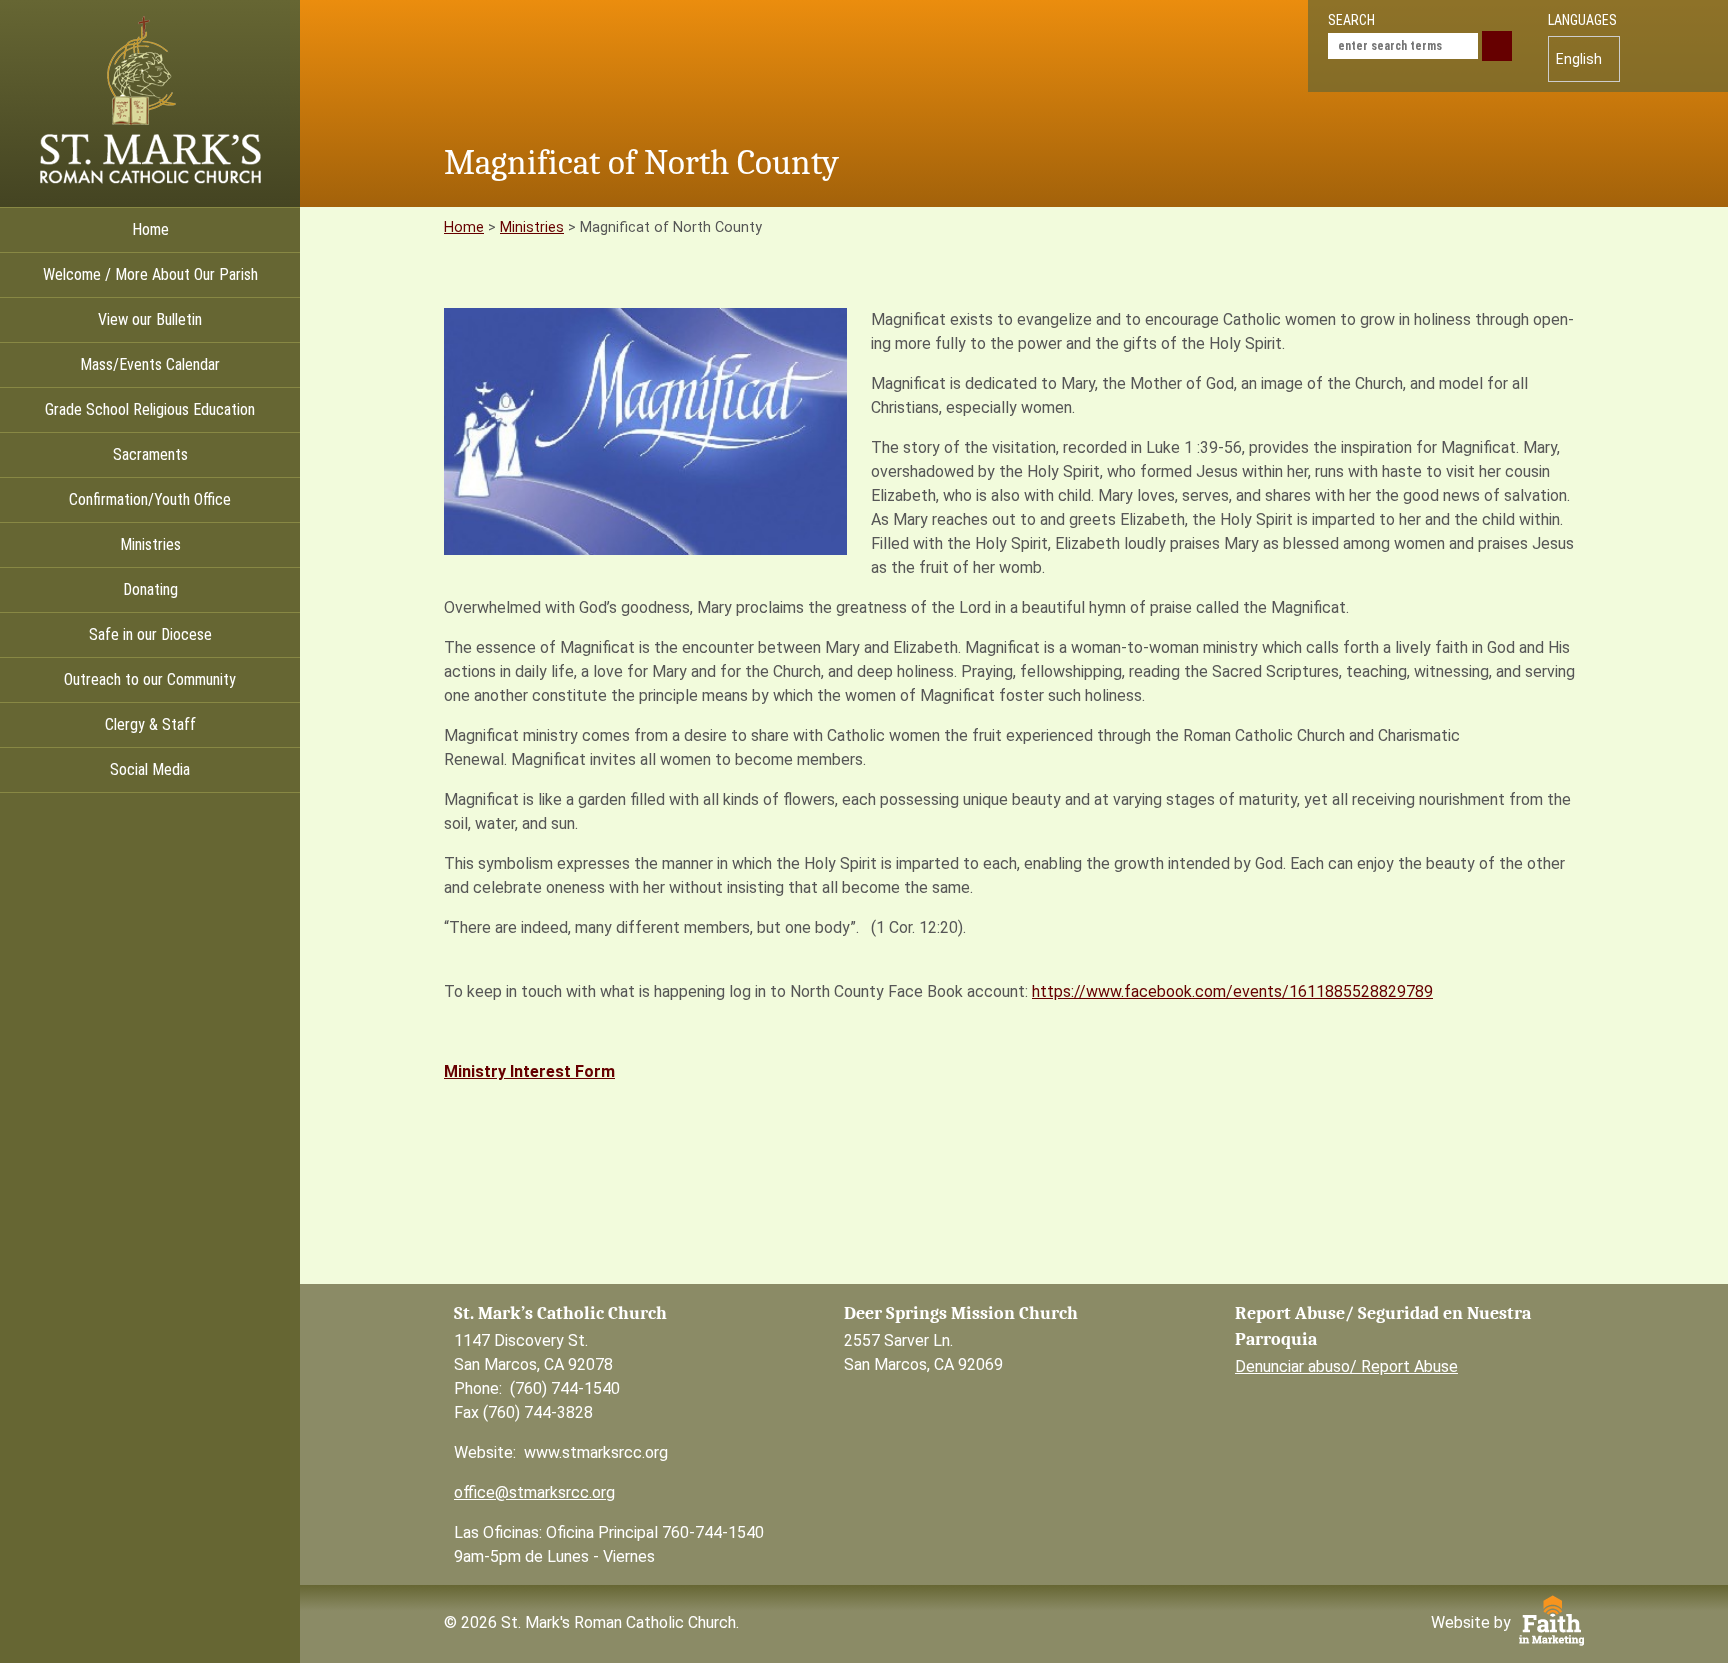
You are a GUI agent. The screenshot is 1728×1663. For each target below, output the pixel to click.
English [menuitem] (1579, 59)
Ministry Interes (504, 1071)
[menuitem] (1584, 59)
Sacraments (150, 454)
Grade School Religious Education (150, 409)
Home (150, 229)
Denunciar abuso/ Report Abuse (1346, 1366)
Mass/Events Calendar (150, 364)
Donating (150, 589)
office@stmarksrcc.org (534, 1492)
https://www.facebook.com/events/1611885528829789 (1232, 991)
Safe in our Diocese (150, 634)
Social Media (150, 769)
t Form (589, 1071)
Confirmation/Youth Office (150, 499)
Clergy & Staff (150, 724)
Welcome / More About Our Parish (150, 274)
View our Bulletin (150, 319)
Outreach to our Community (150, 679)
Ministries (150, 544)
